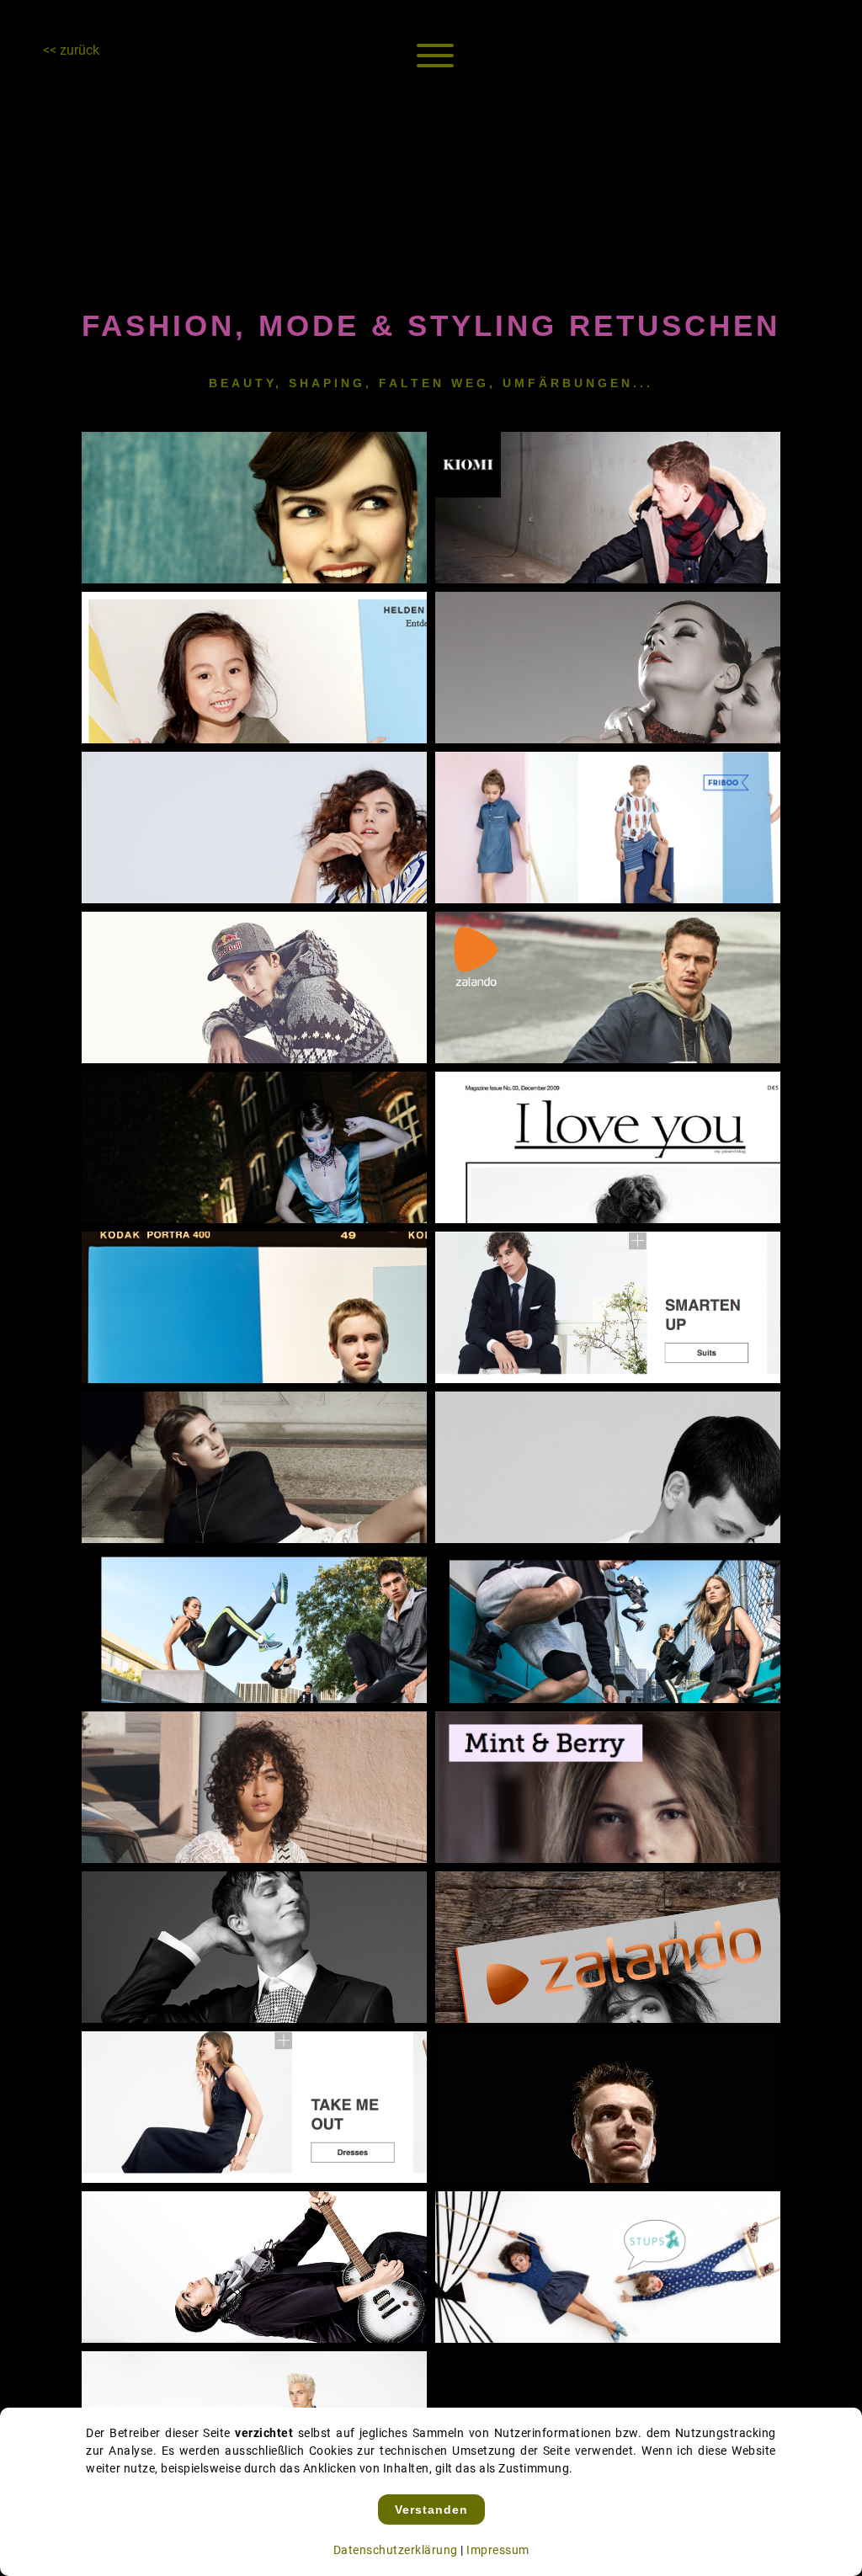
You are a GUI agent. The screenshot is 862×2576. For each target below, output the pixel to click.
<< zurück (71, 50)
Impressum (498, 2550)
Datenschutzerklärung (396, 2550)
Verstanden (431, 2509)
